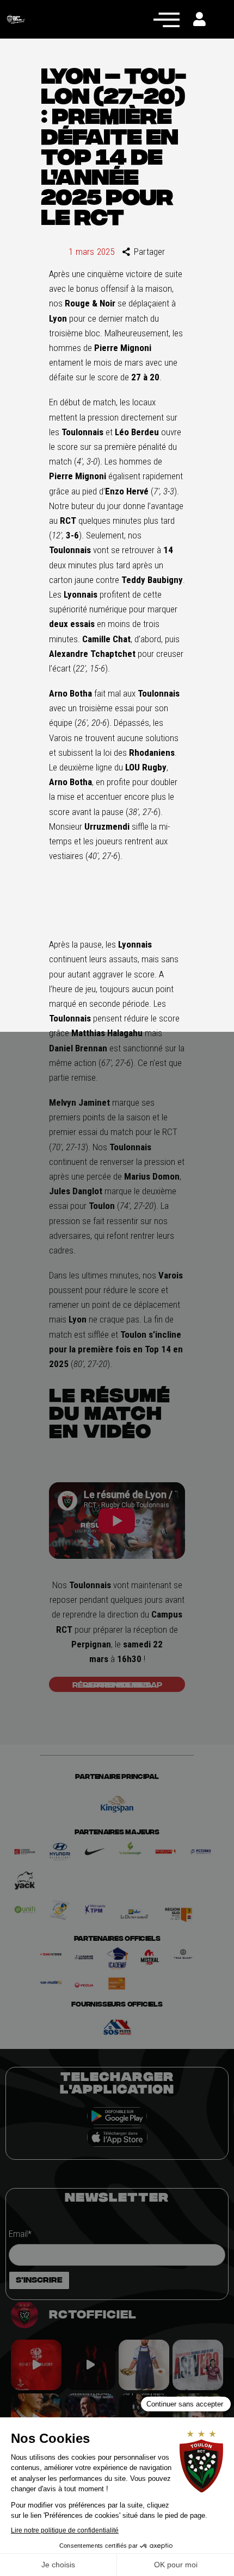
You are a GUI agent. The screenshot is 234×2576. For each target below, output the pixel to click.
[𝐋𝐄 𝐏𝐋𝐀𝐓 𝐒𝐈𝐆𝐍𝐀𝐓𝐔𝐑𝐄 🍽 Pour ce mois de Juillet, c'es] (144, 2365)
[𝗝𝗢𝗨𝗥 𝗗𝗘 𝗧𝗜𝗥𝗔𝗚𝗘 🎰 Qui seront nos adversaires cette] (36, 2365)
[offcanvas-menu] (167, 19)
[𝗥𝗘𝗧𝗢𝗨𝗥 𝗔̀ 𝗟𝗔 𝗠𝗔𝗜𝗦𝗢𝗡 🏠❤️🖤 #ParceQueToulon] (90, 2365)
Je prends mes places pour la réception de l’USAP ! (117, 1684)
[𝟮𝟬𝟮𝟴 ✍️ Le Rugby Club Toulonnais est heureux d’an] (198, 2365)
